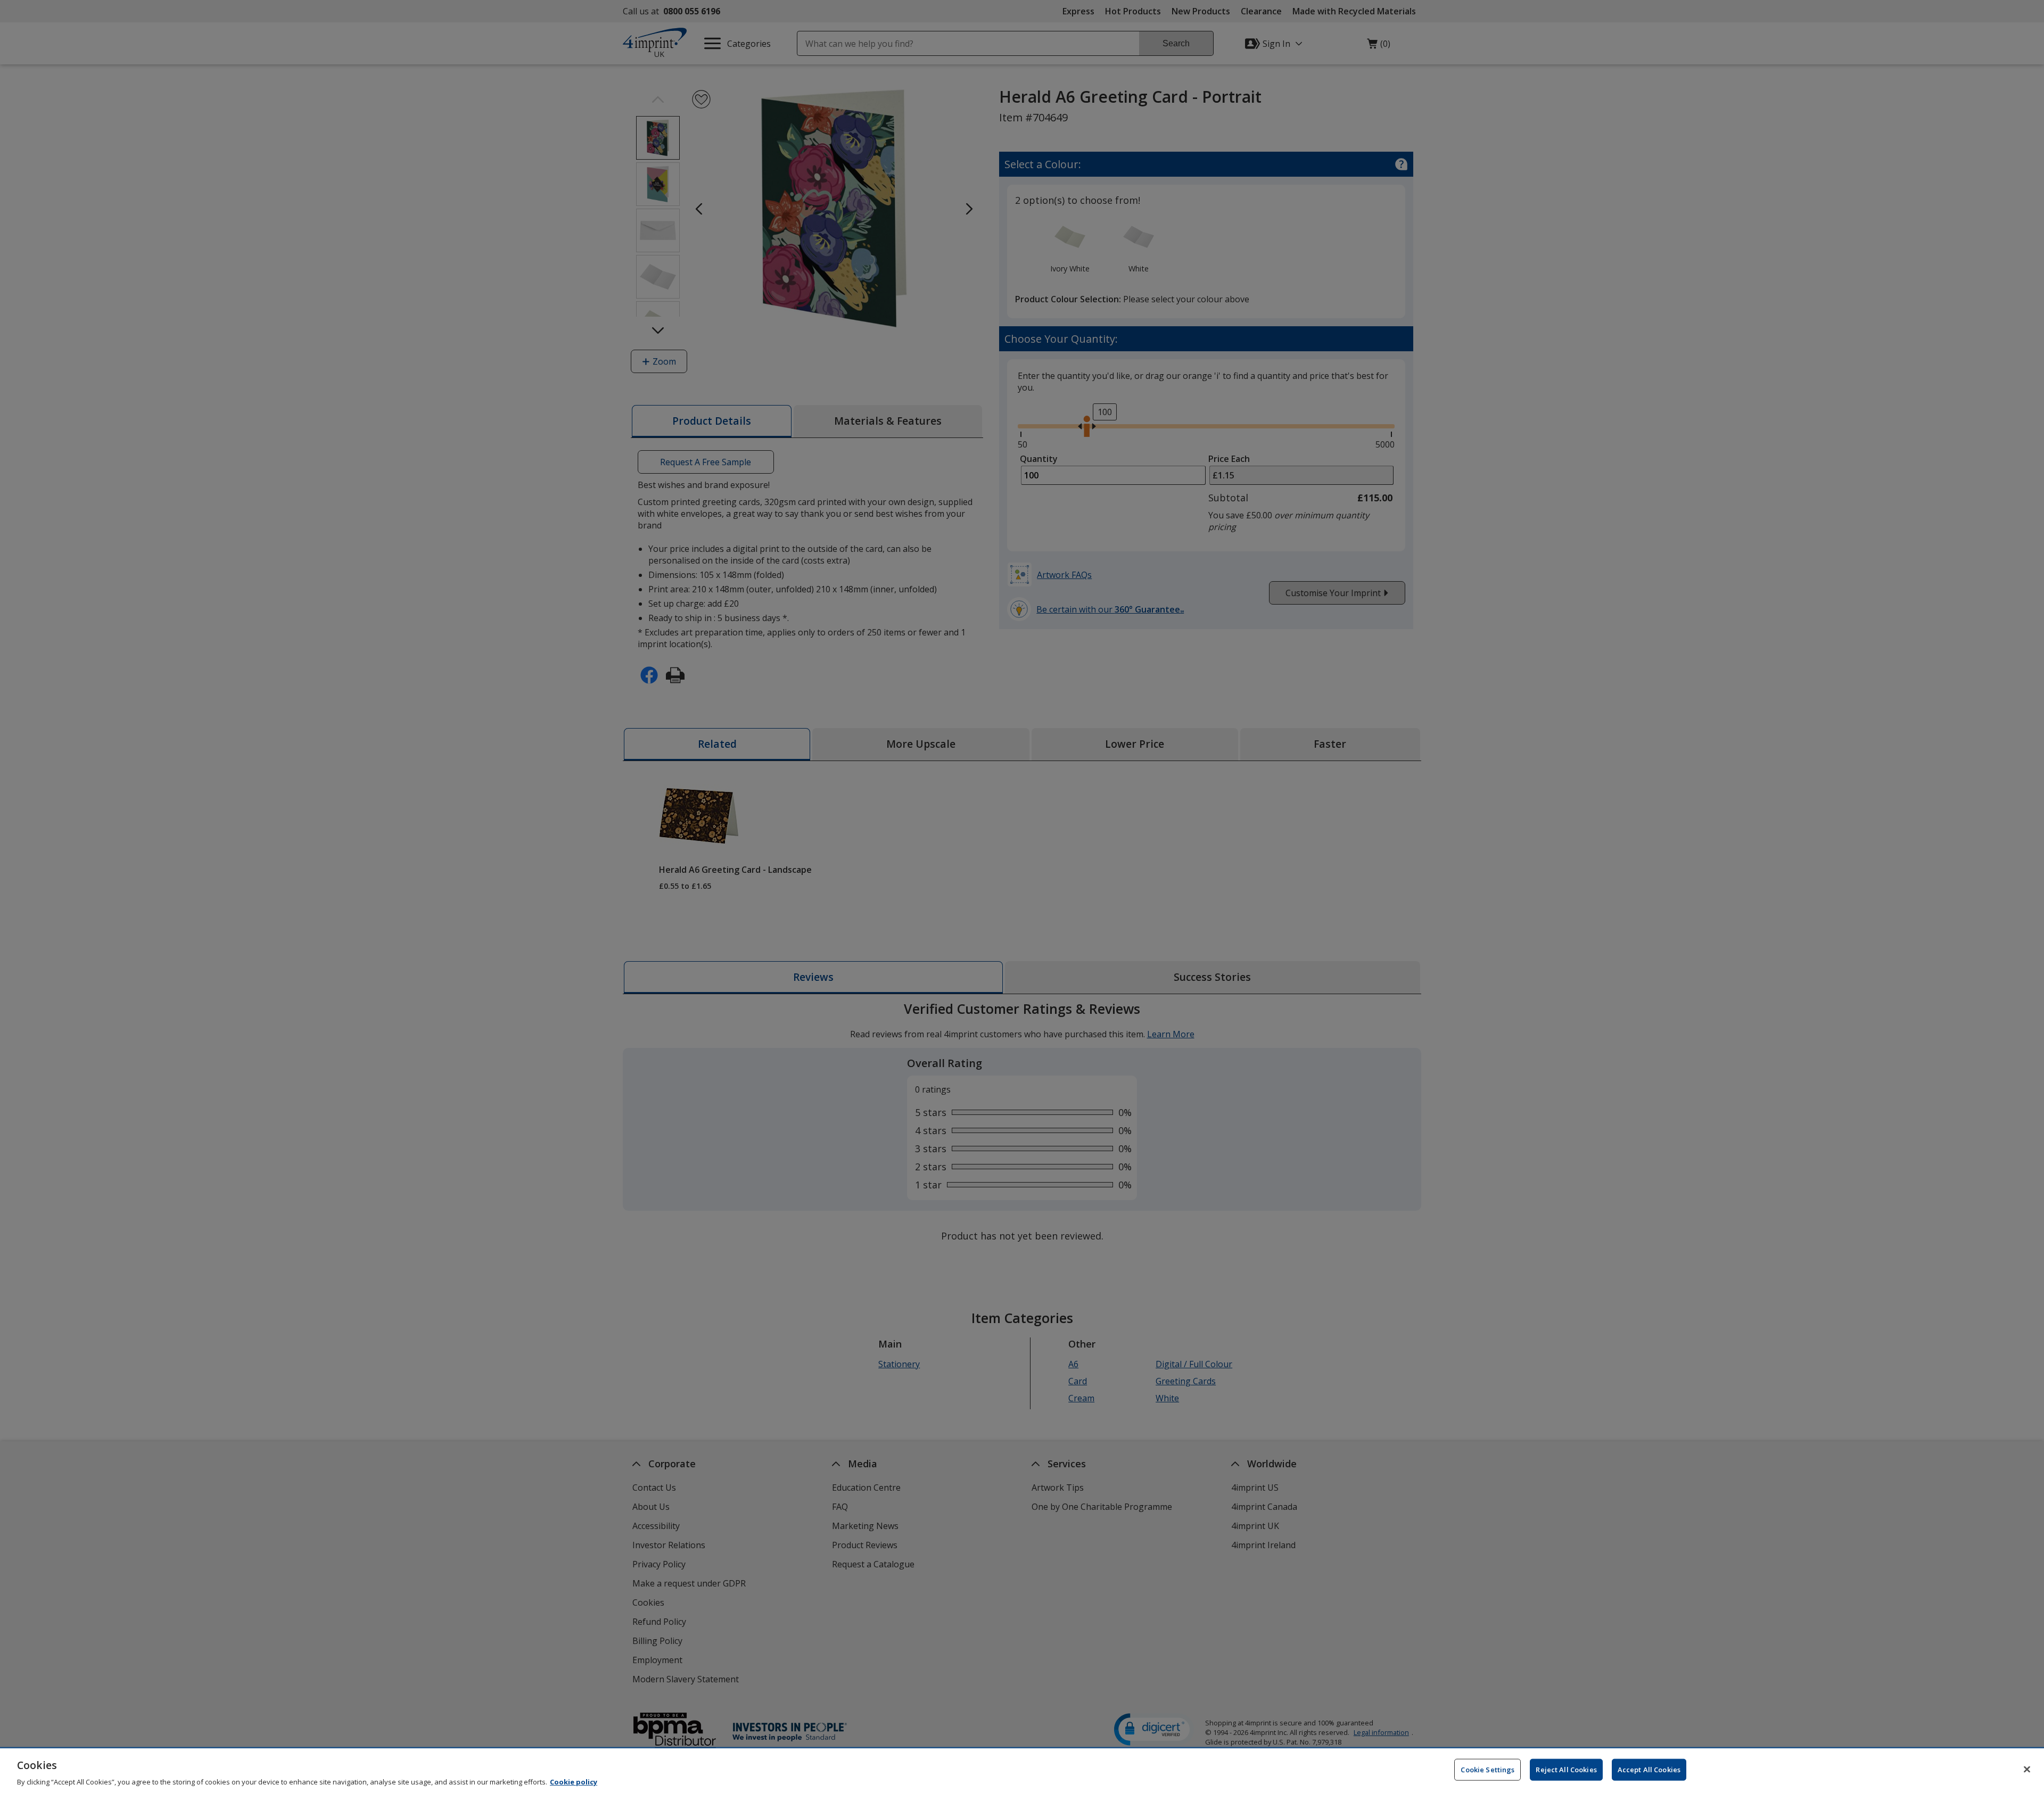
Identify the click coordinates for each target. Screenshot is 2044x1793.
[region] (1022, 1771)
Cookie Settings (1487, 1769)
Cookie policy (574, 1782)
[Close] (2027, 1769)
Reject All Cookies (1566, 1769)
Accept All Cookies (1649, 1769)
